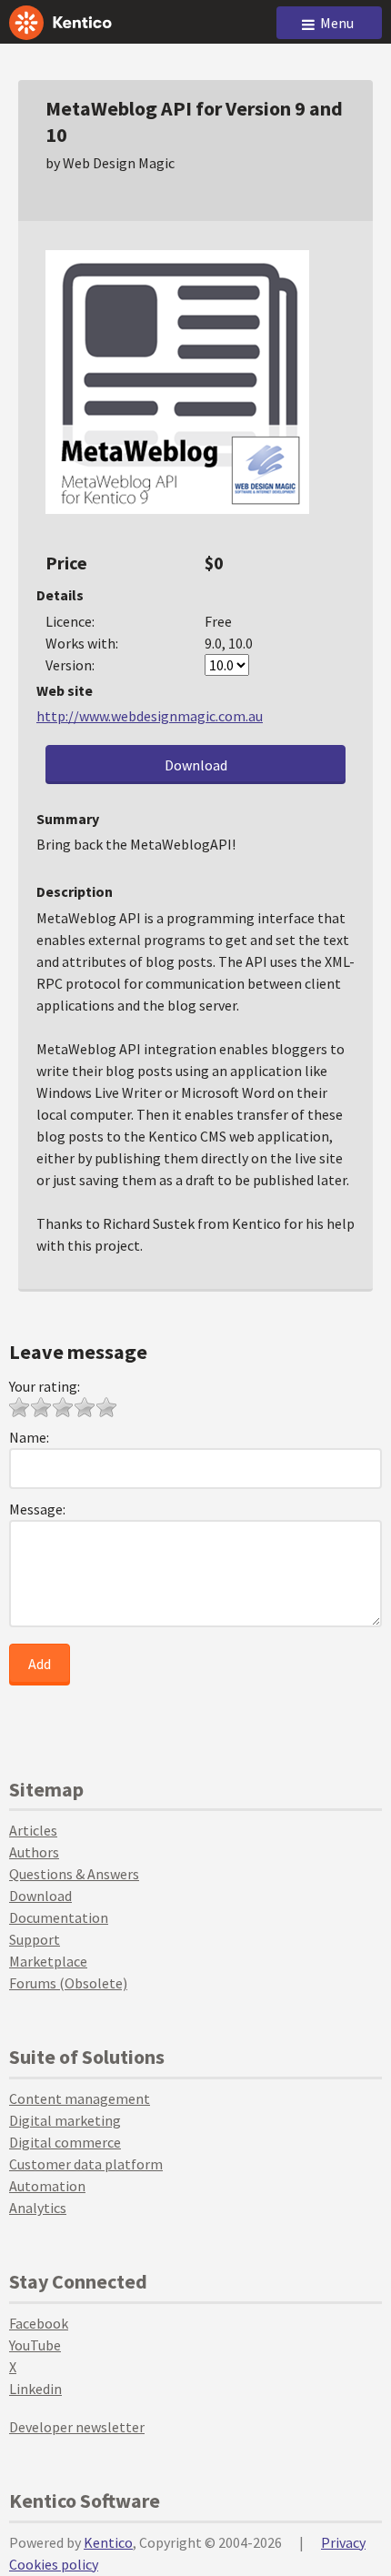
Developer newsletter (77, 2427)
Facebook (39, 2323)
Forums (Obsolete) (68, 1983)
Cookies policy (54, 2564)
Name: (29, 1437)
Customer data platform (86, 2164)
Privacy (343, 2542)
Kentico (108, 2542)
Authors (34, 1852)
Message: (37, 1509)
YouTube (35, 2345)
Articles (33, 1830)
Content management (80, 2098)
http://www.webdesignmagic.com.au (150, 716)
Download (196, 765)
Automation (47, 2186)
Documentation (59, 1917)
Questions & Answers (74, 1874)
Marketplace (48, 1961)
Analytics (38, 2208)
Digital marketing (65, 2120)
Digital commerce (65, 2142)
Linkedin (35, 2389)
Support (35, 1939)
